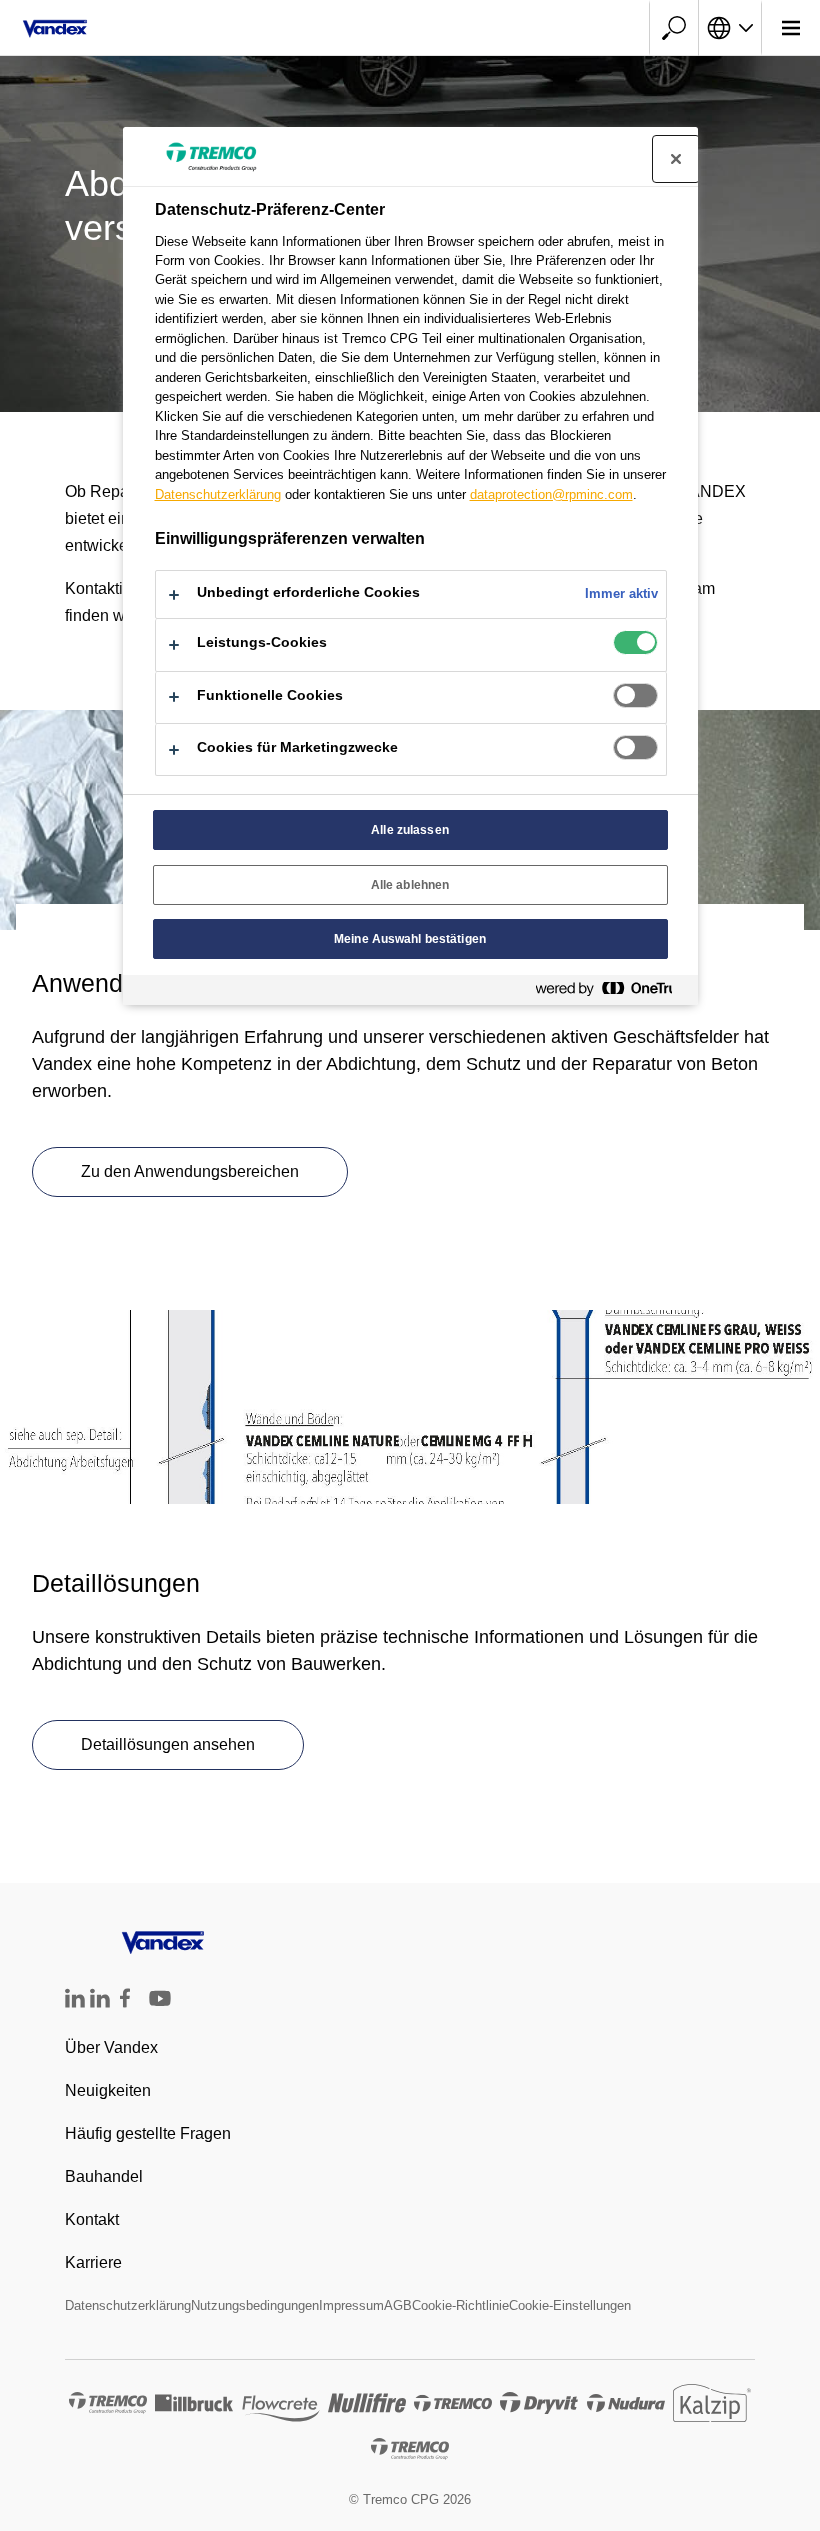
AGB (398, 2305)
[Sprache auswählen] (730, 28)
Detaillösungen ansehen (168, 1744)
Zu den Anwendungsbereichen (190, 1171)
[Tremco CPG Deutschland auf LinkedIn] (75, 2002)
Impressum (351, 2305)
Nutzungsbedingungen (255, 2305)
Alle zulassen (410, 830)
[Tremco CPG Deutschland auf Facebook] (125, 2002)
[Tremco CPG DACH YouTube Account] (160, 2012)
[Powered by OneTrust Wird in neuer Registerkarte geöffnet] (612, 992)
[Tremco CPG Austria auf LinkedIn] (100, 2002)
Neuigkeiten (108, 2090)
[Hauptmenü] (790, 28)
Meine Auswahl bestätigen (410, 939)
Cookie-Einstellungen (570, 2305)
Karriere (93, 2262)
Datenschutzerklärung (128, 2305)
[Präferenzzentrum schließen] (676, 159)
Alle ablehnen (410, 885)
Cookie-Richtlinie (460, 2305)
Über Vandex (111, 2047)
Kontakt (92, 2219)
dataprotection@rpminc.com (551, 494)
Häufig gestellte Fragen (148, 2133)
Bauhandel (104, 2176)
